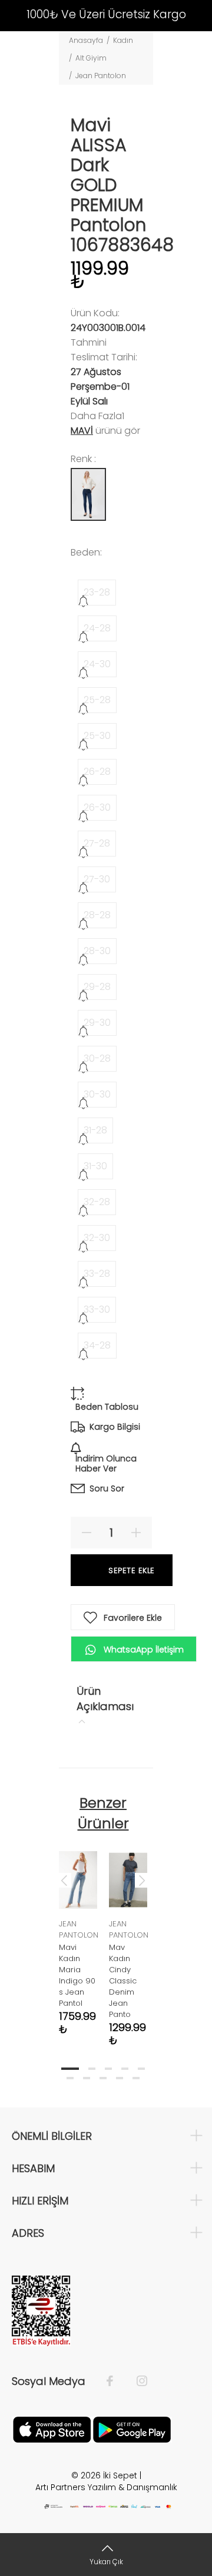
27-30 (97, 879)
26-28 (97, 772)
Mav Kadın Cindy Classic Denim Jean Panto (123, 1981)
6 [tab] (70, 2078)
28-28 (97, 915)
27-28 (97, 843)
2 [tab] (92, 2069)
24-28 (97, 628)
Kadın (123, 40)
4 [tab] (125, 2069)
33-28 (97, 1274)
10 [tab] (136, 2078)
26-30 (97, 807)
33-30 (97, 1309)
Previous (64, 1880)
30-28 (97, 1058)
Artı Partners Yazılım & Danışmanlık (106, 2487)
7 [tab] (87, 2078)
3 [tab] (108, 2069)
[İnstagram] (136, 2381)
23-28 (97, 592)
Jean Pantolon (101, 76)
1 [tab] (70, 2069)
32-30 (97, 1238)
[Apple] (52, 2428)
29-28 (97, 987)
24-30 (97, 664)
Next (142, 1880)
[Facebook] (116, 2381)
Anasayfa (86, 40)
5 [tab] (141, 2069)
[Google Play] (132, 2428)
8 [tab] (103, 2078)
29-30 (97, 1023)
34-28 (97, 1345)
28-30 (97, 951)
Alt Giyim (91, 58)
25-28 (97, 700)
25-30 (97, 736)
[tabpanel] (78, 1934)
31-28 (95, 1130)
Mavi (82, 431)
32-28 (97, 1202)
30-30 (97, 1094)
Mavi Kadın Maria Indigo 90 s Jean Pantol (77, 1975)
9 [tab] (120, 2078)
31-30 (95, 1166)
